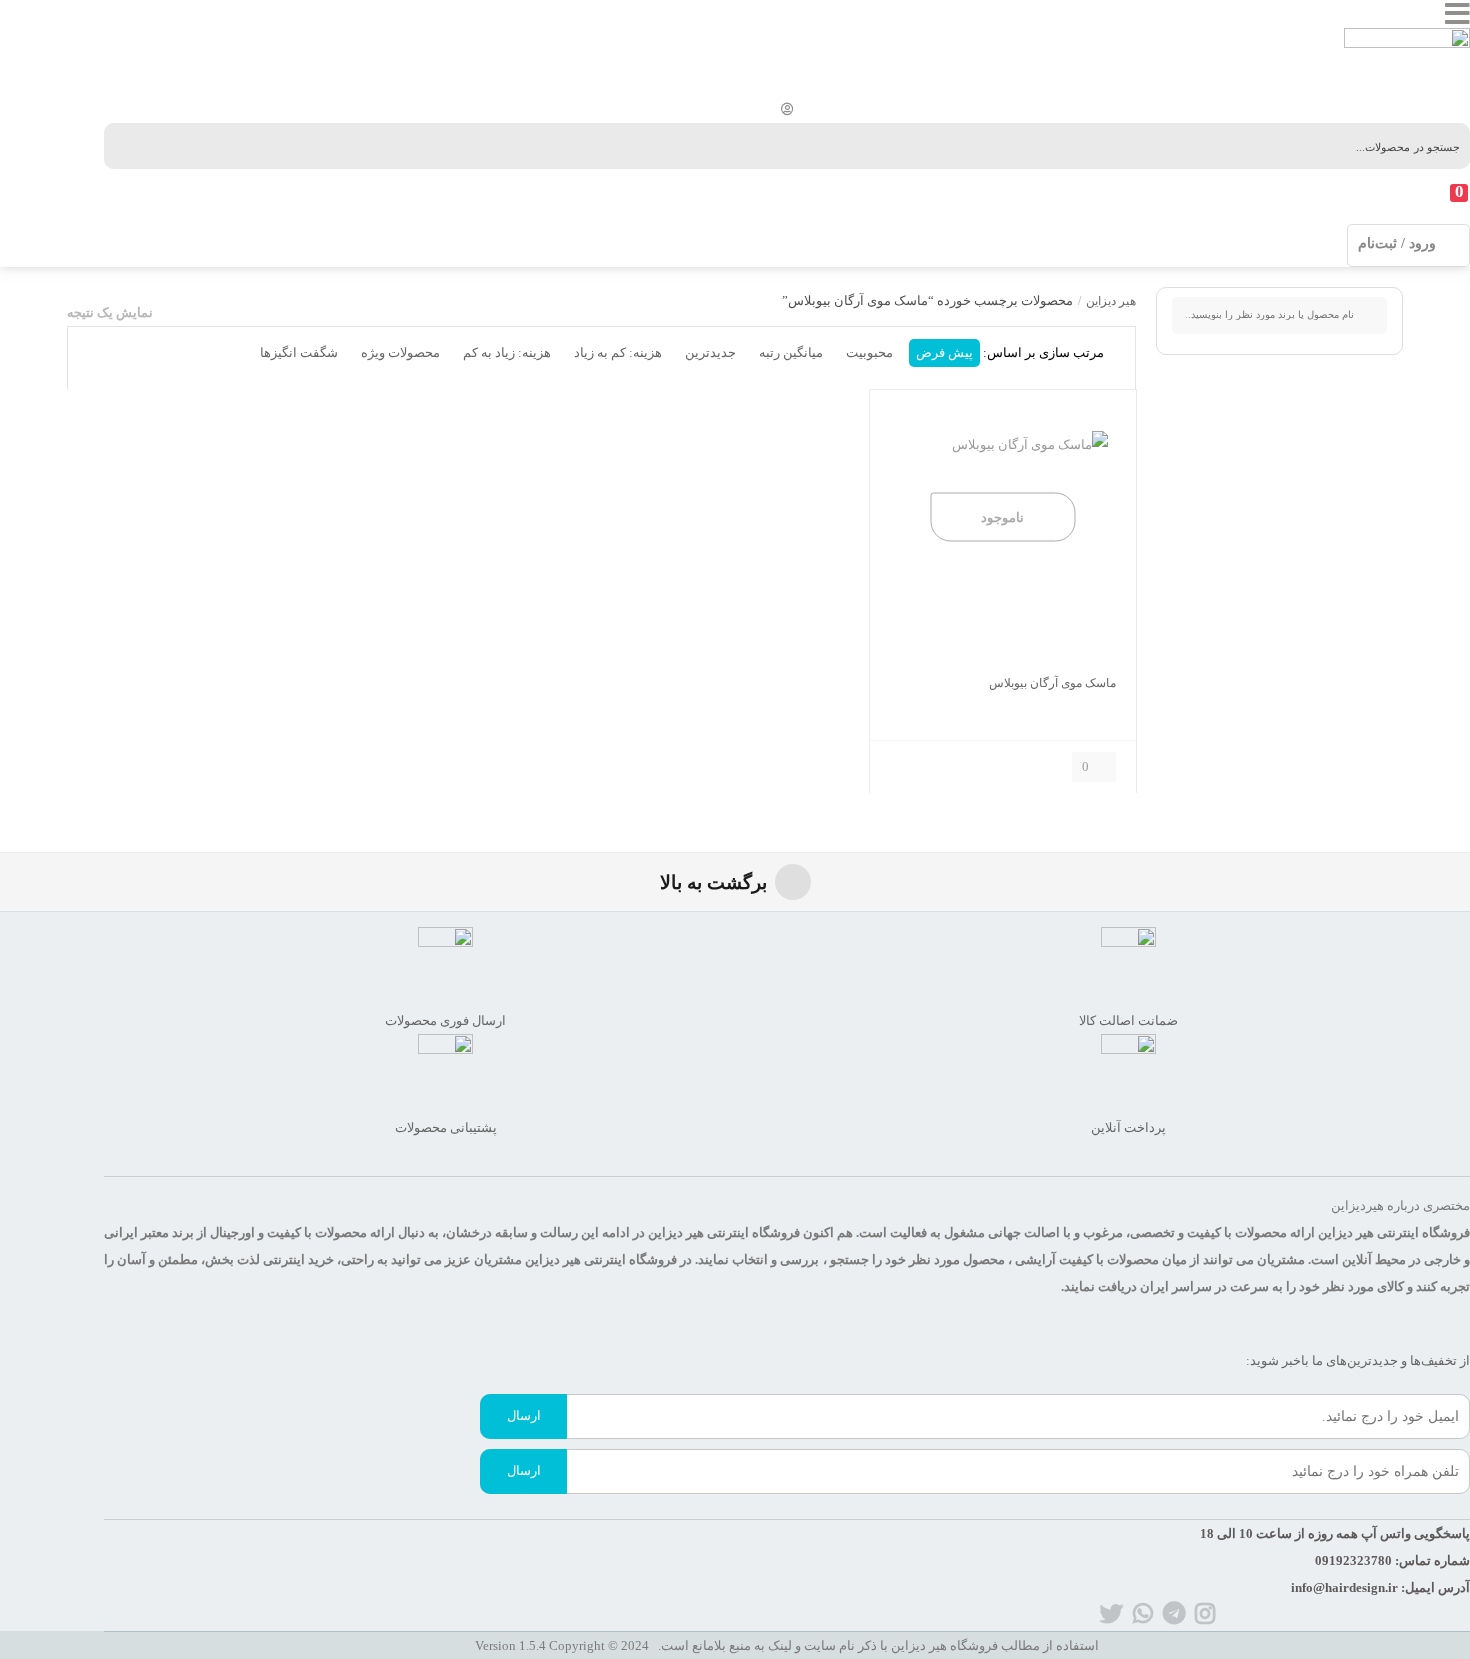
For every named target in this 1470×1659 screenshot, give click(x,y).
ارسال (524, 1415)
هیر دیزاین (1111, 301)
